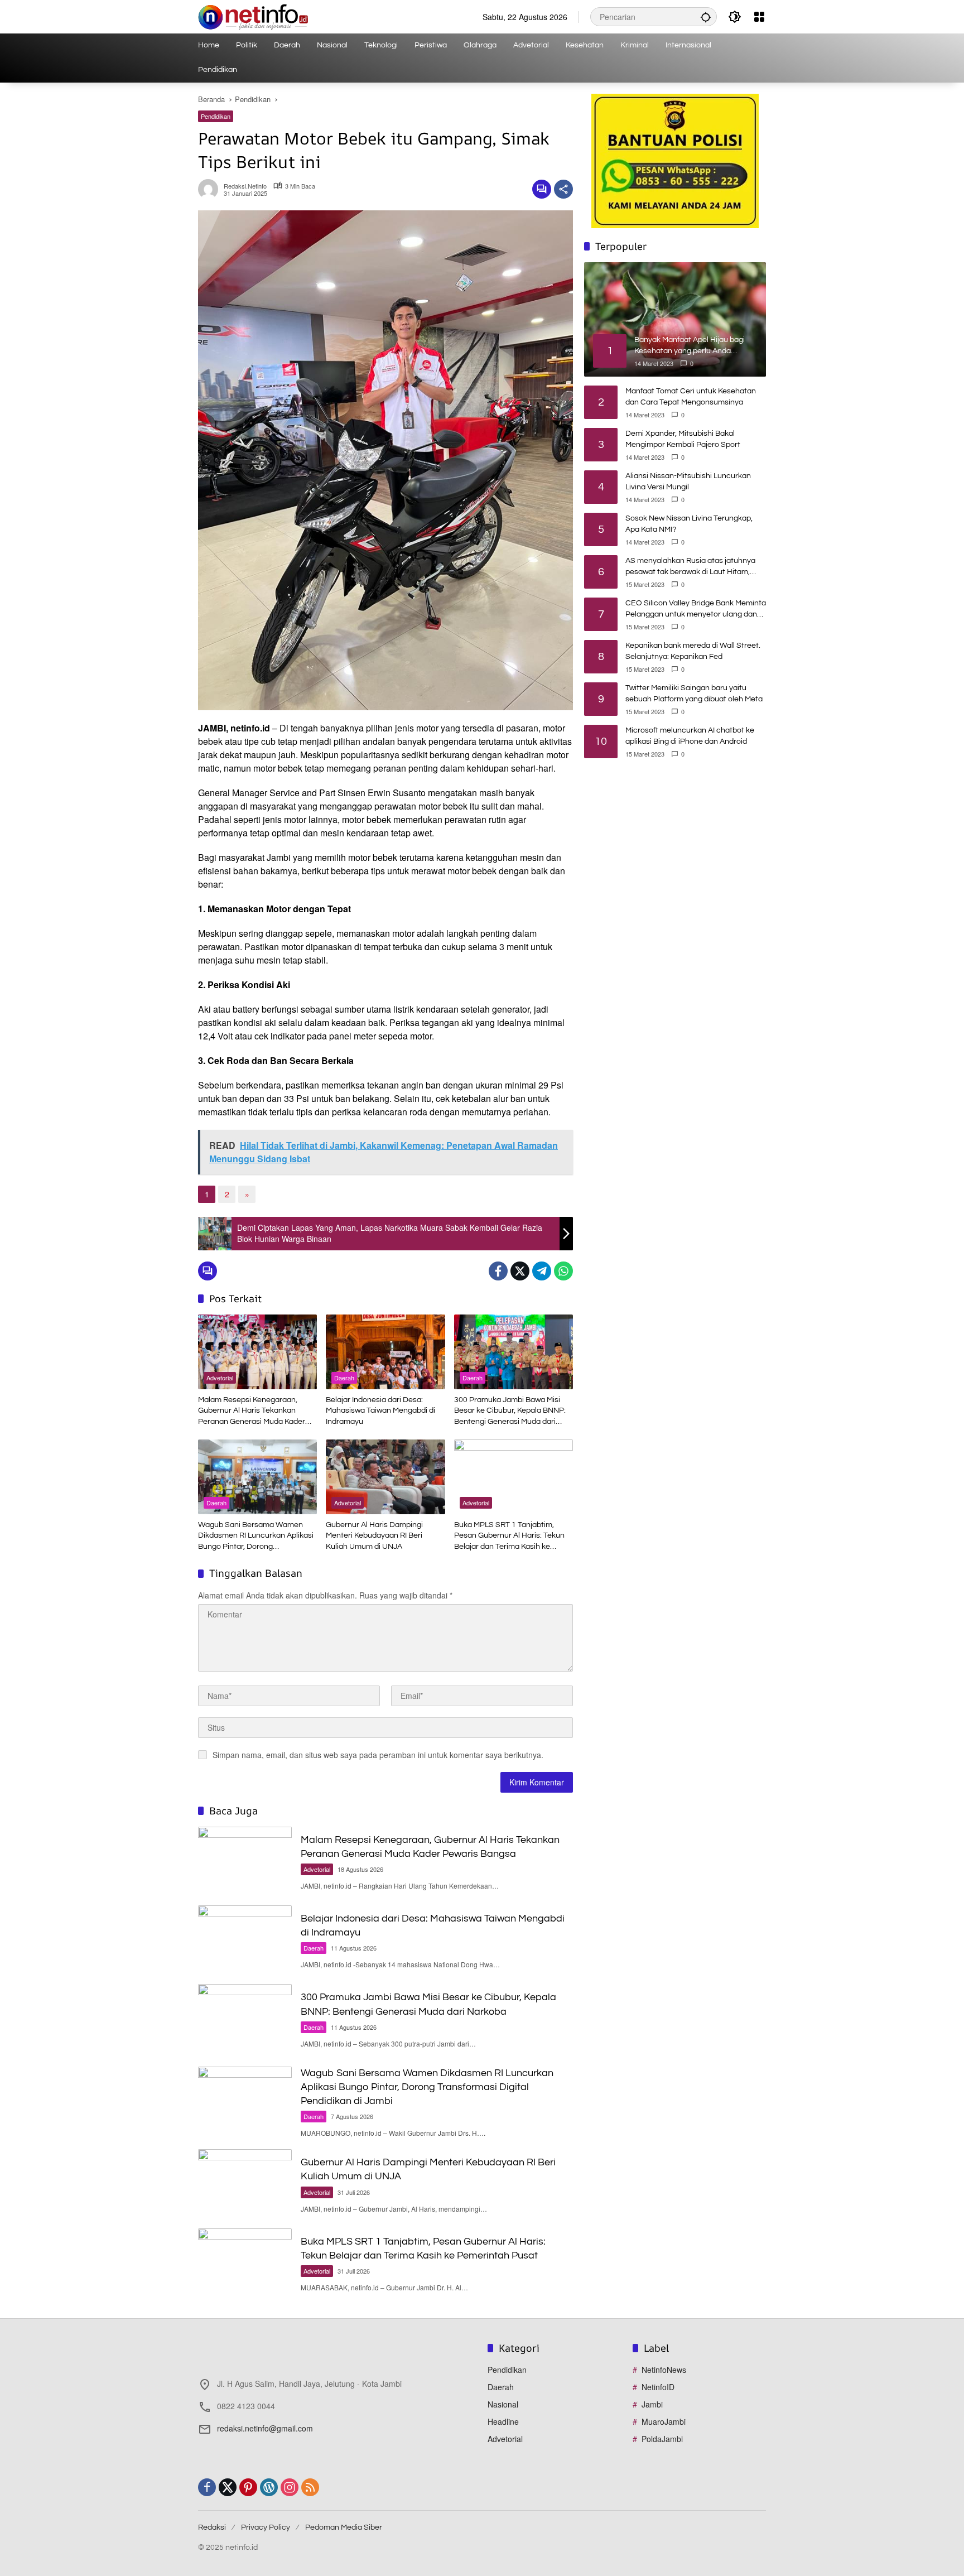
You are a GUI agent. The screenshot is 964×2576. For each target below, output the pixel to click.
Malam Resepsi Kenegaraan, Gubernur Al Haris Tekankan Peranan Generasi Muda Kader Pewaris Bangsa (252, 1412)
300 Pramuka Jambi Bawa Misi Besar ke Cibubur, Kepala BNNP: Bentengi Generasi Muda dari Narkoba (510, 1412)
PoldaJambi (662, 2439)
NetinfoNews (664, 2370)
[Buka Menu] (759, 17)
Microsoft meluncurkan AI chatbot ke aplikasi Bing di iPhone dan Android (690, 736)
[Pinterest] (248, 2487)
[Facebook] (498, 1271)
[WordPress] (269, 2487)
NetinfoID (658, 2387)
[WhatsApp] (563, 1271)
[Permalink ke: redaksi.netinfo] (211, 189)
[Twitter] (520, 1271)
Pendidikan (216, 116)
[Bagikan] (563, 189)
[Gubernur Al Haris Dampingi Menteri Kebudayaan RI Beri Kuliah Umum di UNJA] (385, 1477)
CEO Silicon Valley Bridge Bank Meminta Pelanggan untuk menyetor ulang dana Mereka (696, 610)
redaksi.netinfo (245, 186)
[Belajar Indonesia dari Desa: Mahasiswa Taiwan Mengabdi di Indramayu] (385, 1352)
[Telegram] (542, 1271)
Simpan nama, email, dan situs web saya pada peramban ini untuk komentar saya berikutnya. (378, 1755)
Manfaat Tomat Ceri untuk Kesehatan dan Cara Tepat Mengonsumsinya (691, 397)
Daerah (344, 1378)
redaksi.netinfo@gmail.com (265, 2428)
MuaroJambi (664, 2421)
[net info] (253, 16)
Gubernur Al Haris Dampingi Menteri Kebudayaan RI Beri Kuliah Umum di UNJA (374, 1536)
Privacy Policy (266, 2527)
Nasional (503, 2404)
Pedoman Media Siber (344, 2527)
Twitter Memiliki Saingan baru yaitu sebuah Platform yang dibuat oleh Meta (694, 694)
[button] (706, 17)
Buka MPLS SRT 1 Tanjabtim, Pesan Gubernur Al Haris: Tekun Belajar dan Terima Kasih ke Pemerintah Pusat (509, 1537)
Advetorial (220, 1378)
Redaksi (212, 2527)
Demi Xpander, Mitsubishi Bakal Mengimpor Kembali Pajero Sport (683, 439)
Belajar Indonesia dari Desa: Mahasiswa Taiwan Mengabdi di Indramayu (380, 1411)
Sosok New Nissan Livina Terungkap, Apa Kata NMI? (689, 524)
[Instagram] (290, 2487)
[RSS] (310, 2487)
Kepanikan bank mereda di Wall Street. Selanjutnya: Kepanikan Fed (693, 651)
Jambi (652, 2404)
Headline (503, 2421)
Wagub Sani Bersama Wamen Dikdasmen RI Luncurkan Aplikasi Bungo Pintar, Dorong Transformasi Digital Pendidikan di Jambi (257, 1537)
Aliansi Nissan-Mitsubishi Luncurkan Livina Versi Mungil (688, 482)
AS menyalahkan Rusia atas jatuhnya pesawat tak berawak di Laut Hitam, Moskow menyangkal (690, 567)
